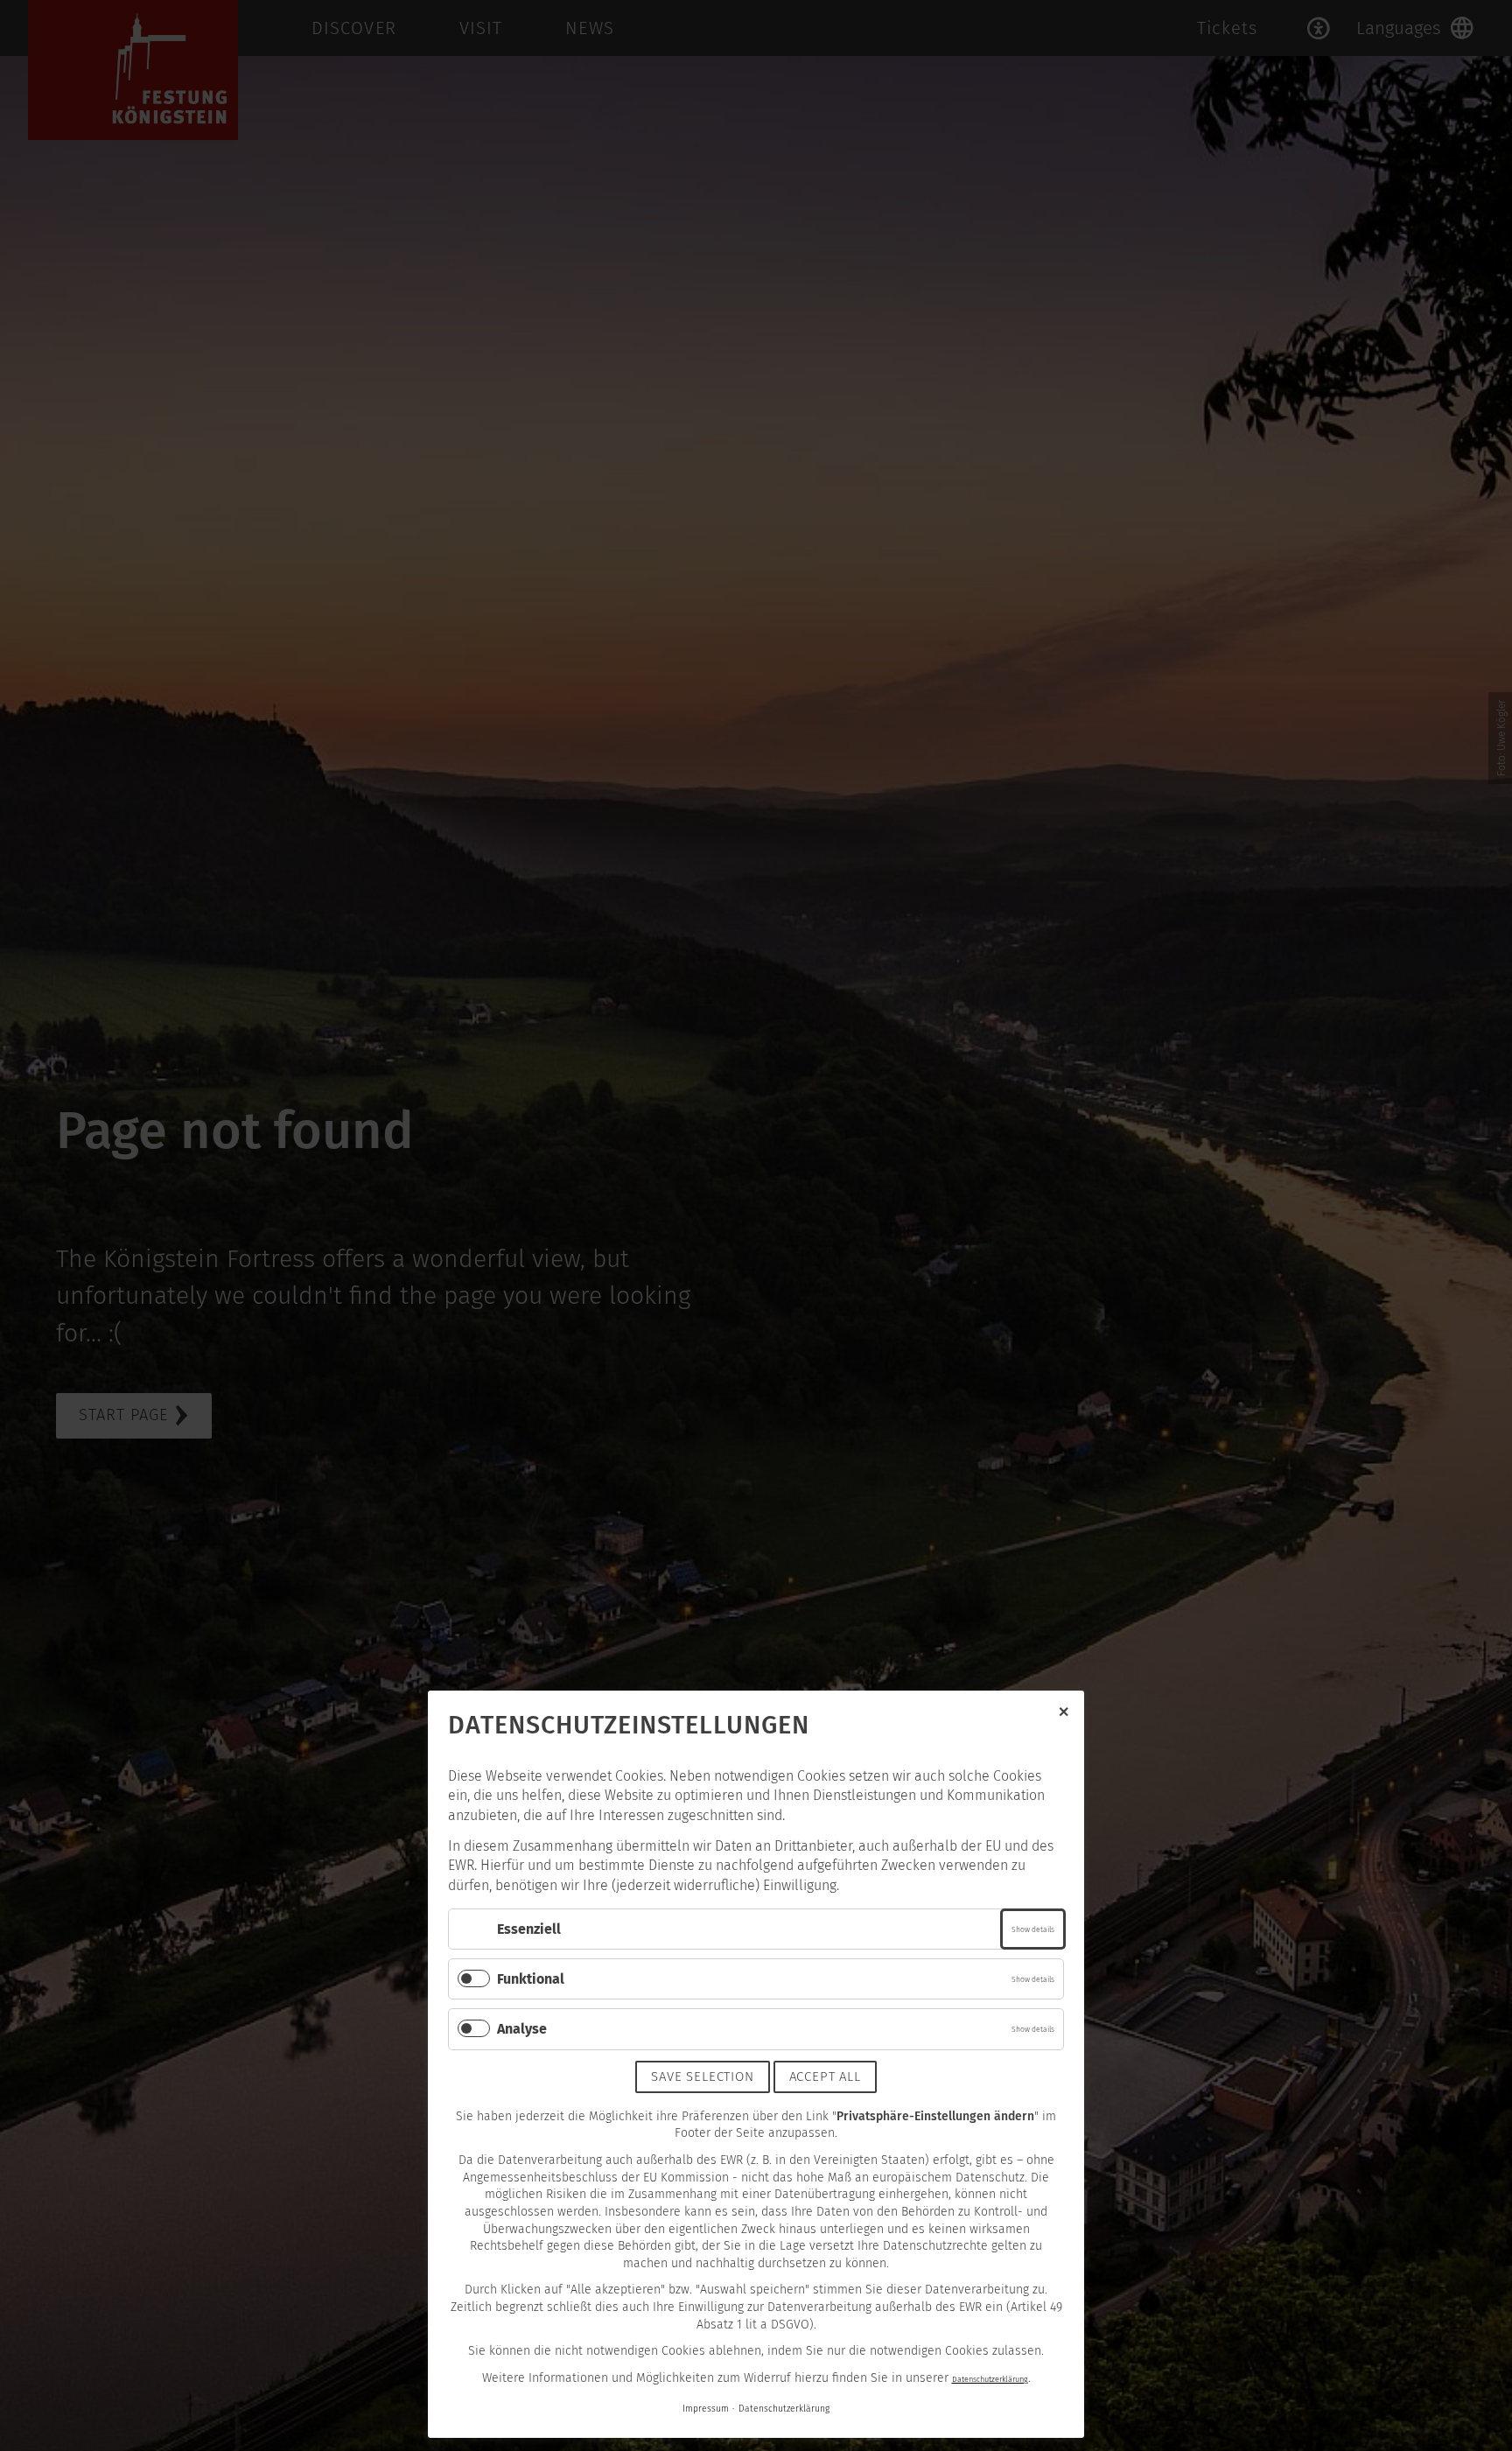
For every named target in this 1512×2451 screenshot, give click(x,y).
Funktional (531, 1979)
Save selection (702, 2076)
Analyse (522, 2029)
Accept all (825, 2076)
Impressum (706, 2409)
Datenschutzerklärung (990, 2379)
